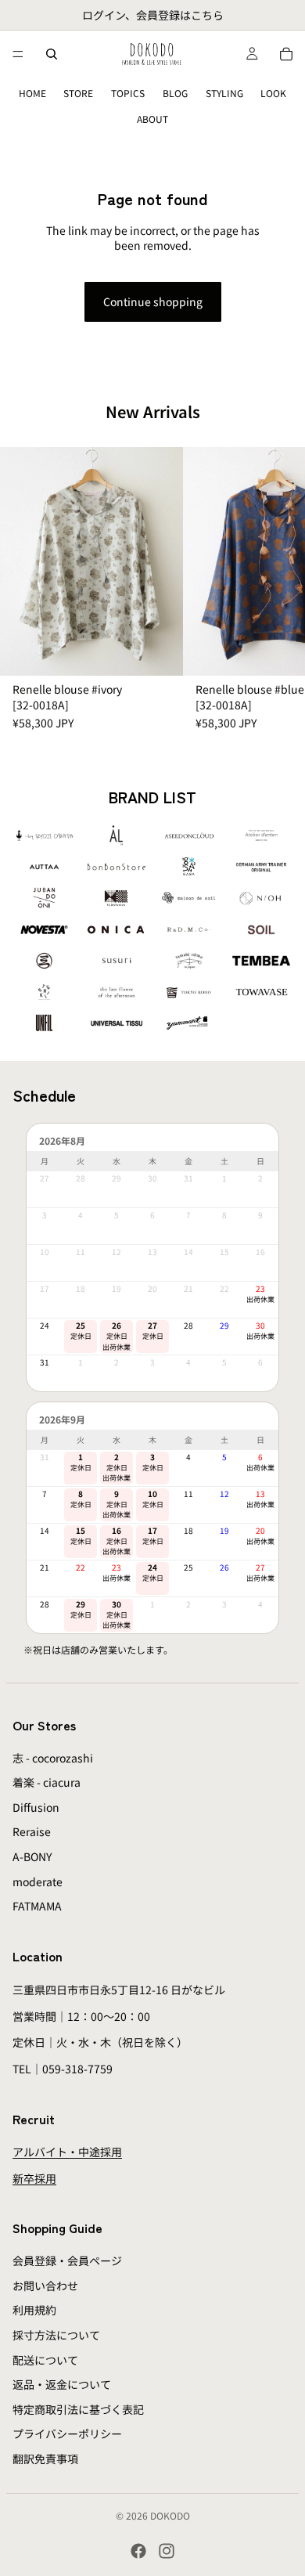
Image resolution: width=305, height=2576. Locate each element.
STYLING (224, 93)
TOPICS (128, 93)
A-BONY (32, 1856)
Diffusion (36, 1807)
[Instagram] (167, 2551)
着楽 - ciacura (47, 1782)
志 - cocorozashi (53, 1758)
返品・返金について (62, 2384)
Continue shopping (153, 301)
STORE (78, 93)
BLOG (175, 93)
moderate (38, 1881)
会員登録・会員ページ (67, 2260)
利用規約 (34, 2311)
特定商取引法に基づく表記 (78, 2409)
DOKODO (170, 2515)
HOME (32, 93)
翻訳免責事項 (45, 2459)
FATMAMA (37, 1906)
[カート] (286, 54)
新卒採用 (34, 2178)
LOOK (273, 93)
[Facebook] (138, 2551)
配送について (45, 2360)
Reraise (32, 1832)
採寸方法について (56, 2335)
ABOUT (152, 119)
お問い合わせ (45, 2286)
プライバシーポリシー (67, 2434)
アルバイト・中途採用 (67, 2152)
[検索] (52, 54)
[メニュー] (18, 54)
